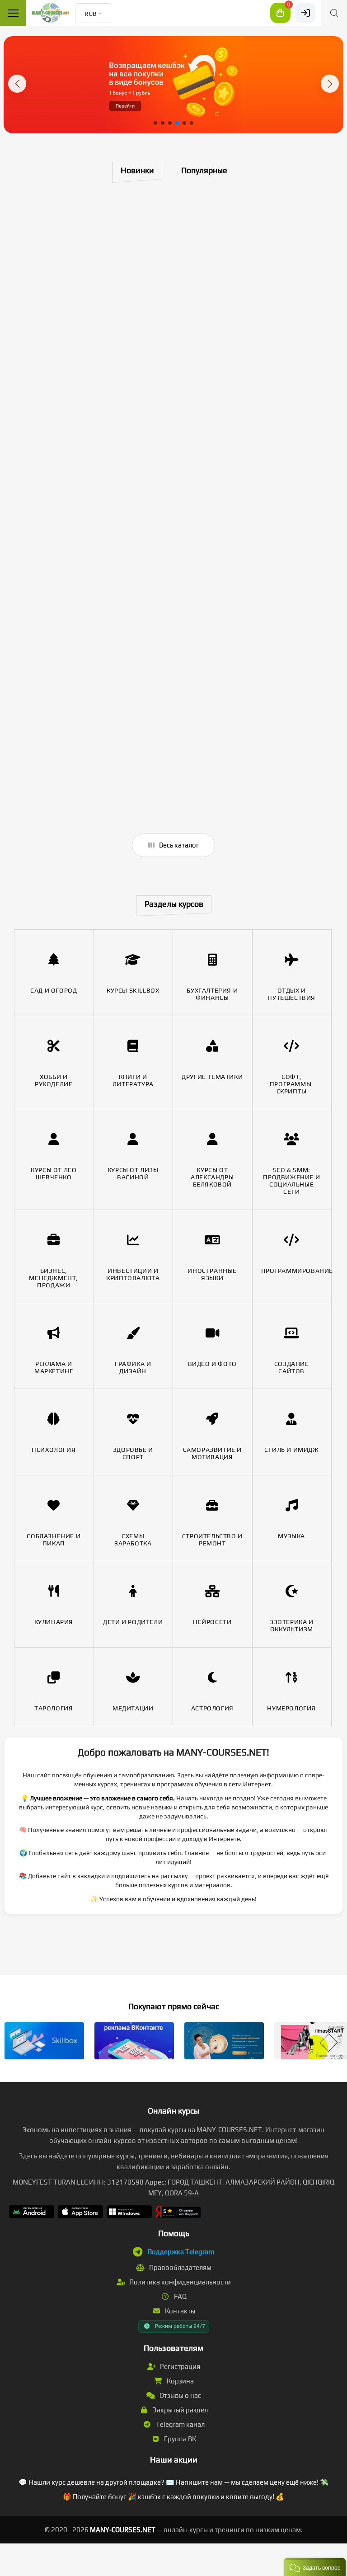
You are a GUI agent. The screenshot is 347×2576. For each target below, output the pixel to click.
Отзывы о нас (180, 2395)
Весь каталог (178, 845)
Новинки (137, 170)
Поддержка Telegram (181, 2252)
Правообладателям (180, 2268)
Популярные (204, 170)
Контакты (179, 2311)
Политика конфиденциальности (179, 2282)
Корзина (180, 2381)
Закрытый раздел (180, 2410)
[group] (173, 85)
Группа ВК (179, 2439)
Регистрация (179, 2366)
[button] (17, 84)
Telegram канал (180, 2424)
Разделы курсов (174, 904)
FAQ (180, 2296)
